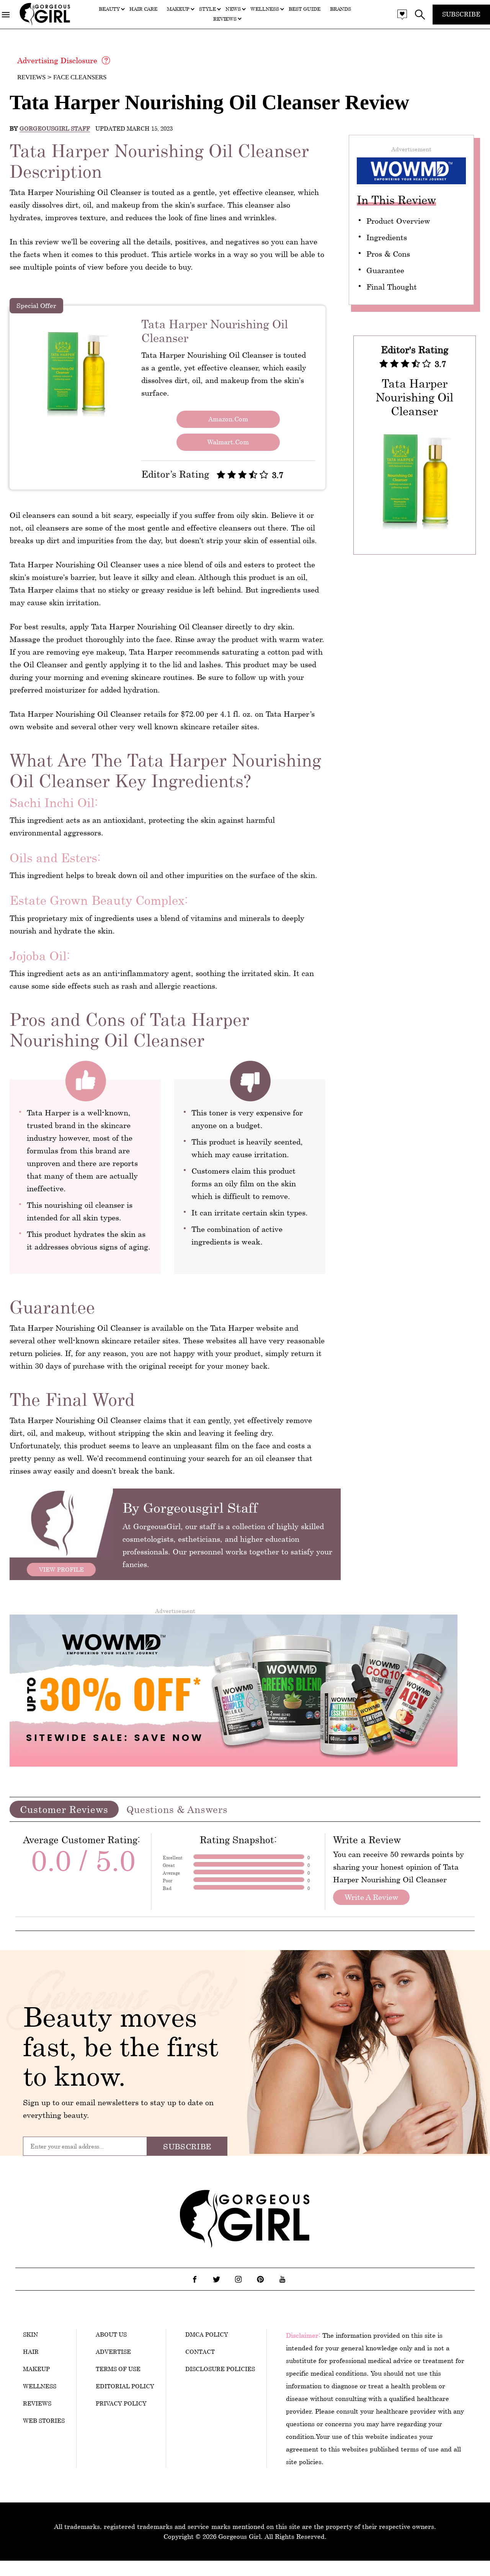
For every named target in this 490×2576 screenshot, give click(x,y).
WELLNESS (40, 2386)
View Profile (61, 1569)
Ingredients (387, 237)
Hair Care (143, 9)
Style (207, 9)
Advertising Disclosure (57, 60)
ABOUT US (111, 2334)
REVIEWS (37, 2403)
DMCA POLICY (207, 2334)
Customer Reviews (64, 1809)
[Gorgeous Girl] (45, 24)
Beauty (109, 9)
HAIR (31, 2352)
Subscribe (461, 14)
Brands (341, 9)
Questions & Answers (177, 1809)
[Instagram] (238, 2279)
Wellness (265, 9)
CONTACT (200, 2352)
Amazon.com (228, 419)
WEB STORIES (44, 2420)
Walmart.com (228, 442)
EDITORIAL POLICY (125, 2386)
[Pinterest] (260, 2279)
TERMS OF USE (118, 2369)
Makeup (178, 9)
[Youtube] (282, 2279)
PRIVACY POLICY (121, 2403)
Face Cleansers (80, 77)
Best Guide (305, 9)
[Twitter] (217, 2279)
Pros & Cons (388, 254)
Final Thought (392, 287)
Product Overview (398, 221)
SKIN (30, 2334)
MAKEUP (36, 2369)
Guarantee (385, 270)
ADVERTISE (113, 2352)
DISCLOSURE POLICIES (220, 2369)
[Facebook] (195, 2279)
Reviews (225, 19)
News (233, 9)
